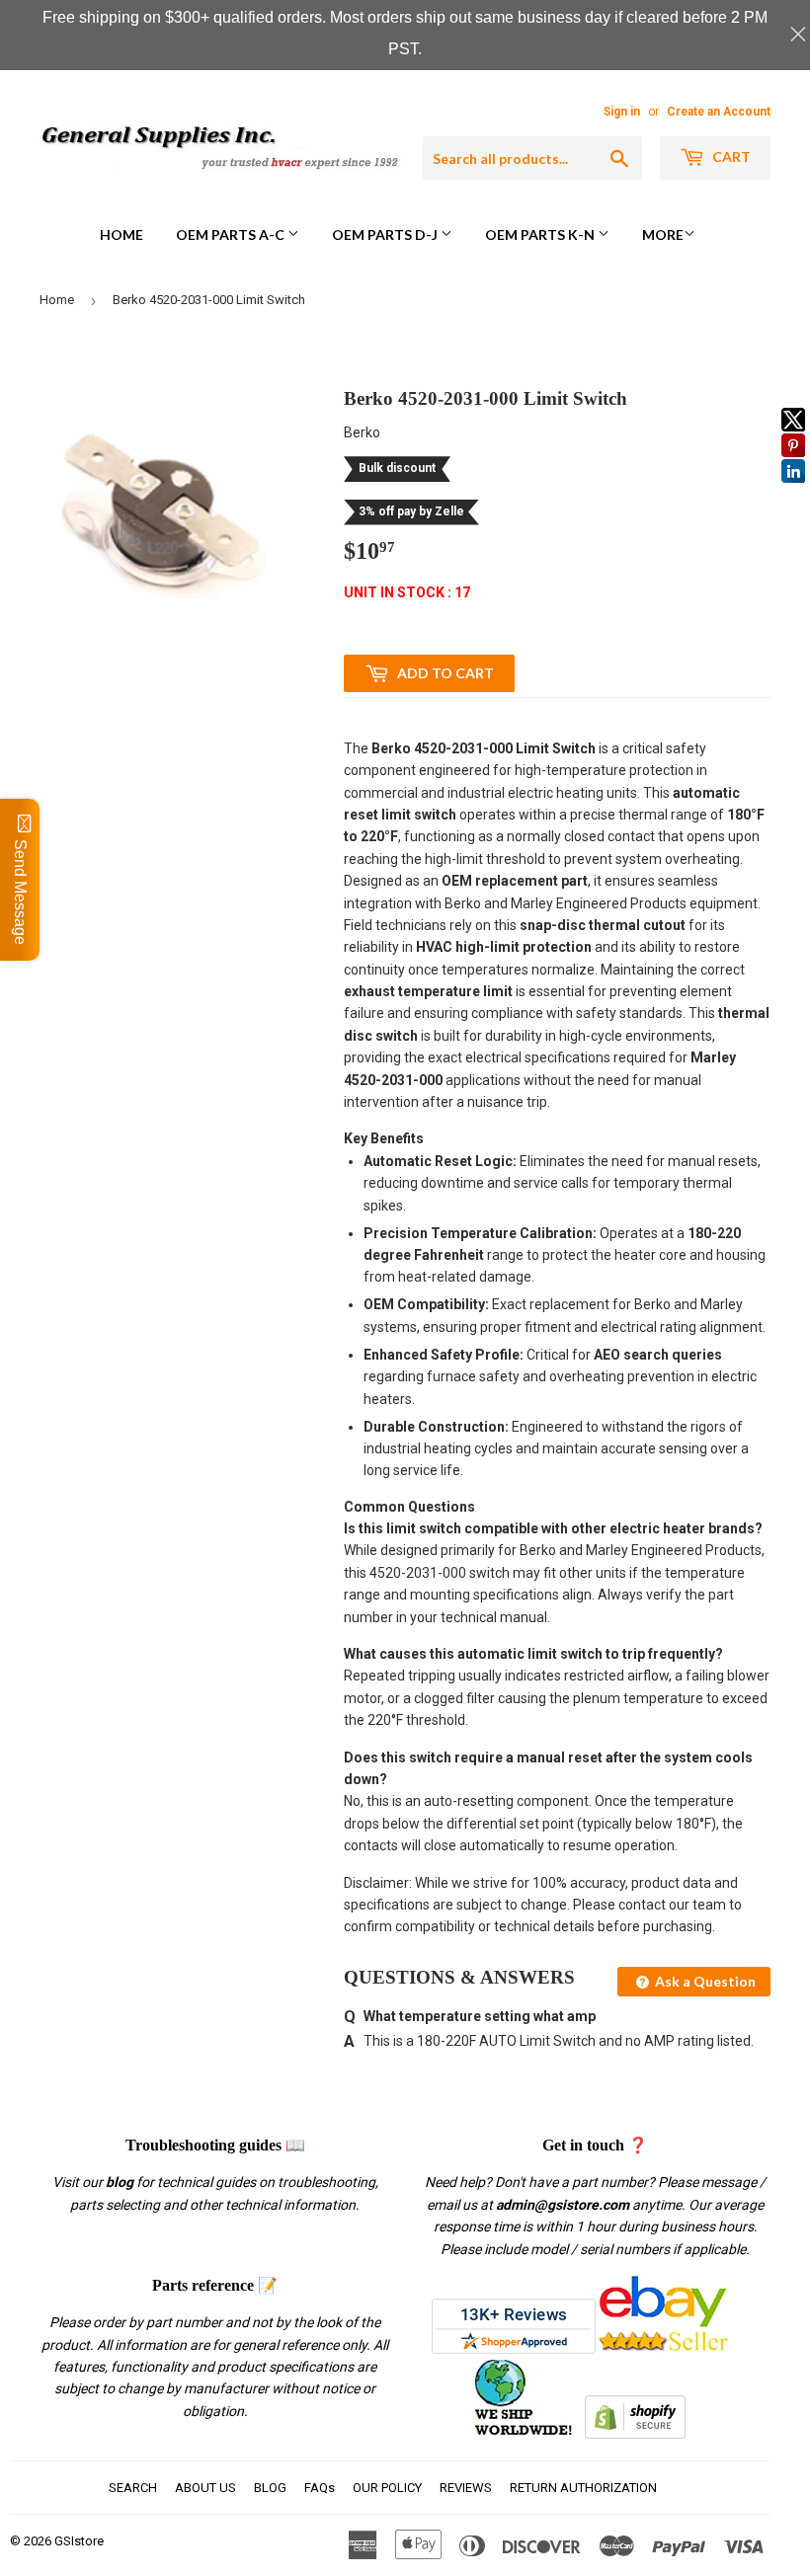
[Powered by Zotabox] (793, 492)
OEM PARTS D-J (386, 234)
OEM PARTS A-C (232, 234)
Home (121, 234)
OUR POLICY (387, 2488)
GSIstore (79, 2541)
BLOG (270, 2488)
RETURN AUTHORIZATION (583, 2488)
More (663, 234)
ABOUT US (205, 2488)
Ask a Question (704, 1981)
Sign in (622, 112)
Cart (730, 156)
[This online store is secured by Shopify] (635, 2434)
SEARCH (133, 2488)
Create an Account (719, 112)
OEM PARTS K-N (541, 234)
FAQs (320, 2488)
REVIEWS (466, 2488)
